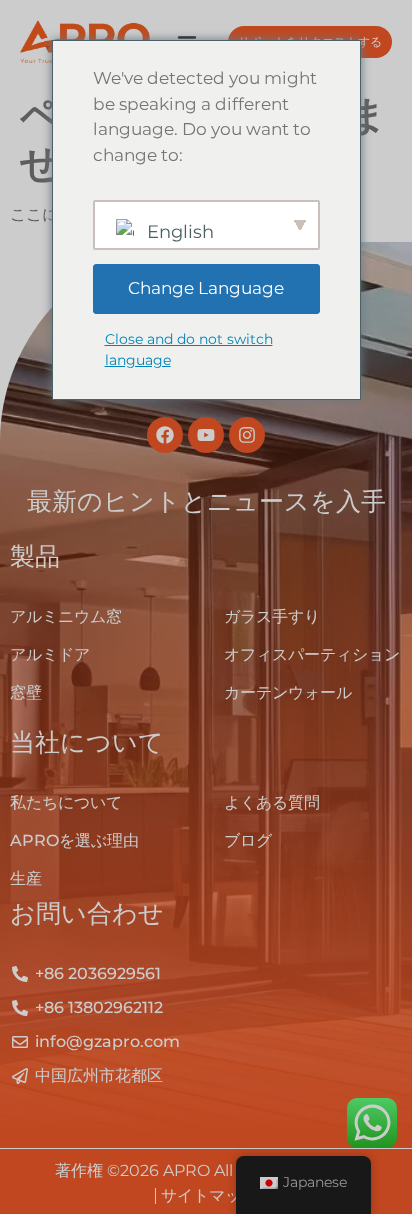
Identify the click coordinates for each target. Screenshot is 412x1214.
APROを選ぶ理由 (74, 840)
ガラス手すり (272, 616)
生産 (26, 878)
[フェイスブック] (165, 435)
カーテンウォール (288, 692)
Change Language (206, 288)
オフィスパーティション (312, 654)
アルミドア (50, 654)
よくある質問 (272, 802)
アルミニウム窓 (66, 616)
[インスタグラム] (247, 435)
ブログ (248, 840)
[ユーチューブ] (206, 435)
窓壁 (26, 692)
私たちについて (66, 802)
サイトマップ (209, 1195)
